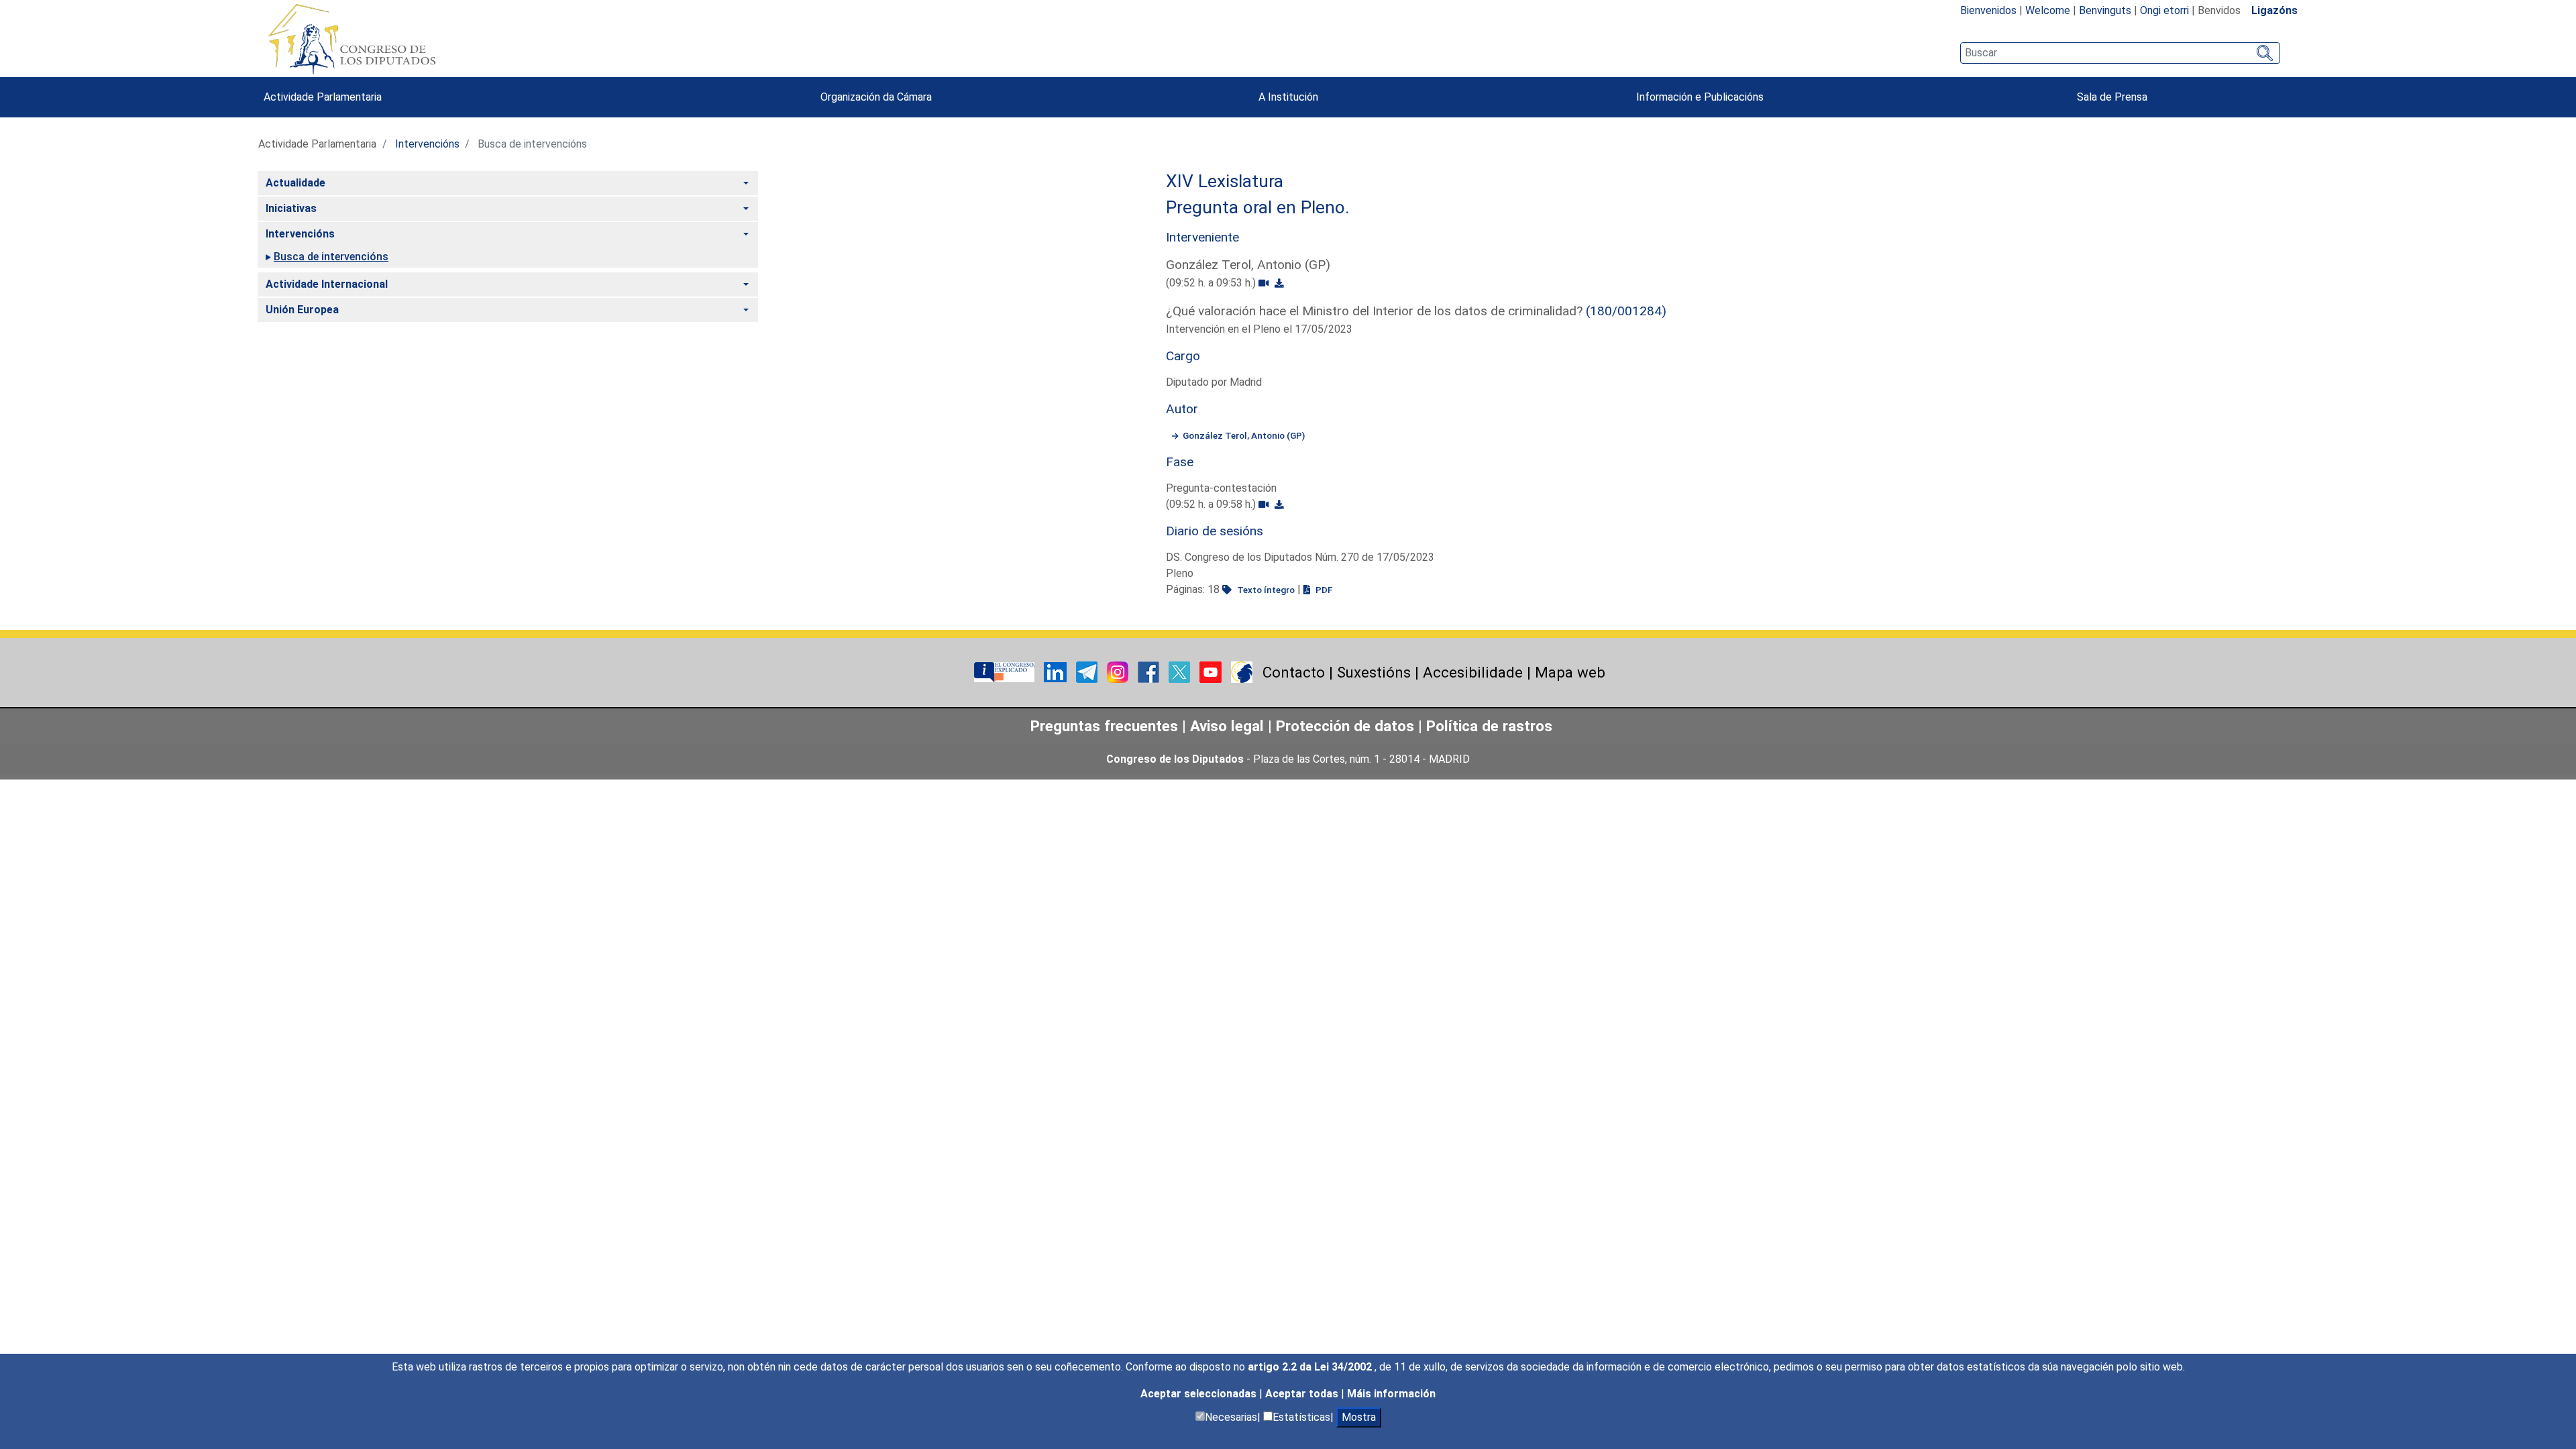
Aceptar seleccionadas (1200, 1394)
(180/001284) (1626, 311)
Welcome (2048, 10)
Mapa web (1570, 672)
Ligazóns (2274, 10)
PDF (1323, 590)
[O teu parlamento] (1006, 671)
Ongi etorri (2164, 10)
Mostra (1359, 1417)
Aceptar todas (1303, 1394)
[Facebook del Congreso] (1150, 671)
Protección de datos (1345, 726)
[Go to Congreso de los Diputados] (352, 39)
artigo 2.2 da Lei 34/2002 (1311, 1367)
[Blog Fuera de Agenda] (1242, 671)
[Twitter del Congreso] (1181, 671)
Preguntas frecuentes (1104, 726)
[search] (2120, 53)
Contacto (1294, 672)
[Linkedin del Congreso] (1057, 671)
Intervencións (427, 144)
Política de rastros (1489, 726)
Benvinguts (2105, 10)
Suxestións (1374, 672)
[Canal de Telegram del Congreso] (1088, 671)
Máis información (1391, 1394)
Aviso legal (1227, 726)
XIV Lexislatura (1225, 181)
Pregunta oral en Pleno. (1258, 207)
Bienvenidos (1988, 10)
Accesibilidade (1473, 672)
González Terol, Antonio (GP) (1244, 435)
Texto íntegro (1265, 590)
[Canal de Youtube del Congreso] (1212, 671)
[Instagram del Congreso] (1119, 671)
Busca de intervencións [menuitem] (331, 257)
